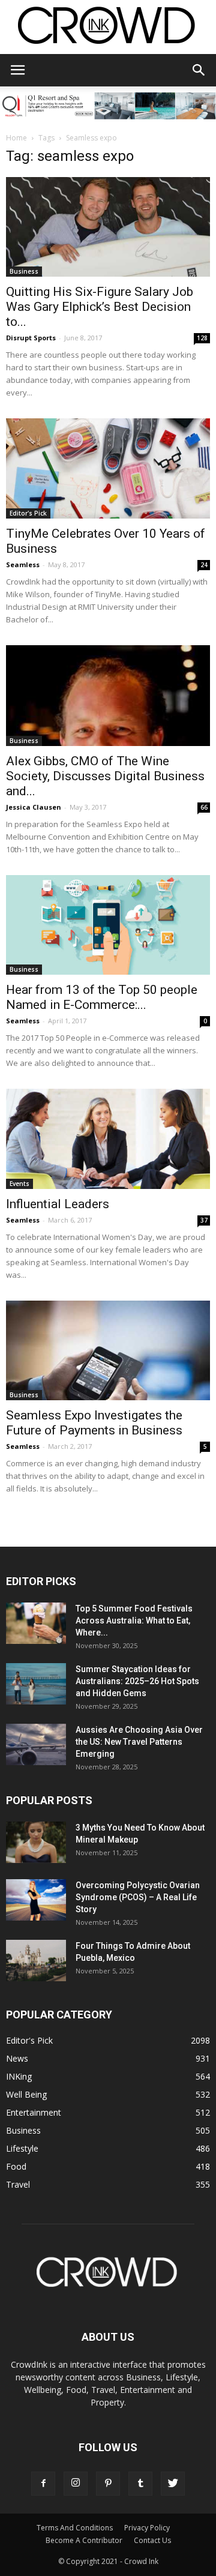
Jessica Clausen (34, 807)
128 (202, 338)
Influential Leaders (58, 1204)
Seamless (23, 564)
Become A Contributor (84, 2540)
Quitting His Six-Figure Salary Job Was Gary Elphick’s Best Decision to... (100, 307)
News (17, 2058)
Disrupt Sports (31, 338)
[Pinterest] (108, 2484)
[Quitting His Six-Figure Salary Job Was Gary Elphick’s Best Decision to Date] (108, 227)
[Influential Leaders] (108, 1139)
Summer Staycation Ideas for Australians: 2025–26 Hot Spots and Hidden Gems (137, 1681)
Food (16, 2166)
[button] (199, 70)
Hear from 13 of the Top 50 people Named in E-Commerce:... (102, 997)
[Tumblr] (140, 2484)
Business (24, 271)
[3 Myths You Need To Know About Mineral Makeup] (36, 1842)
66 (204, 807)
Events (19, 1184)
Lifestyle (22, 2148)
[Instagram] (76, 2484)
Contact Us (152, 2540)
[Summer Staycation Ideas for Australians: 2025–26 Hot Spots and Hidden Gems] (36, 1684)
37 (204, 1220)
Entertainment (34, 2112)
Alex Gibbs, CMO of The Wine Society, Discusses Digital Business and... (105, 776)
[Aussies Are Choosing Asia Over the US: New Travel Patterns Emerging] (36, 1744)
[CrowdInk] (108, 28)
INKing (19, 2076)
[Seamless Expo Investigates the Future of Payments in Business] (108, 1350)
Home (16, 138)
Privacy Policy (147, 2528)
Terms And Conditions (75, 2528)
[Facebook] (43, 2484)
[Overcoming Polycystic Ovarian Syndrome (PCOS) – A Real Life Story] (36, 1900)
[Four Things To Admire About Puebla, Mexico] (36, 1961)
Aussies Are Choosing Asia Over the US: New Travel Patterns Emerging (139, 1742)
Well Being (26, 2094)
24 (204, 565)
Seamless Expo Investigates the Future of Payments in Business (94, 1423)
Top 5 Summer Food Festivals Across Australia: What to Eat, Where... (134, 1621)
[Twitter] (173, 2484)
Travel (18, 2184)
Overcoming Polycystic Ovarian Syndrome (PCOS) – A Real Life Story (138, 1897)
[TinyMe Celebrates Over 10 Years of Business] (108, 468)
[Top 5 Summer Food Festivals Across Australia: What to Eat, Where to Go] (36, 1623)
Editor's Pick (28, 513)
